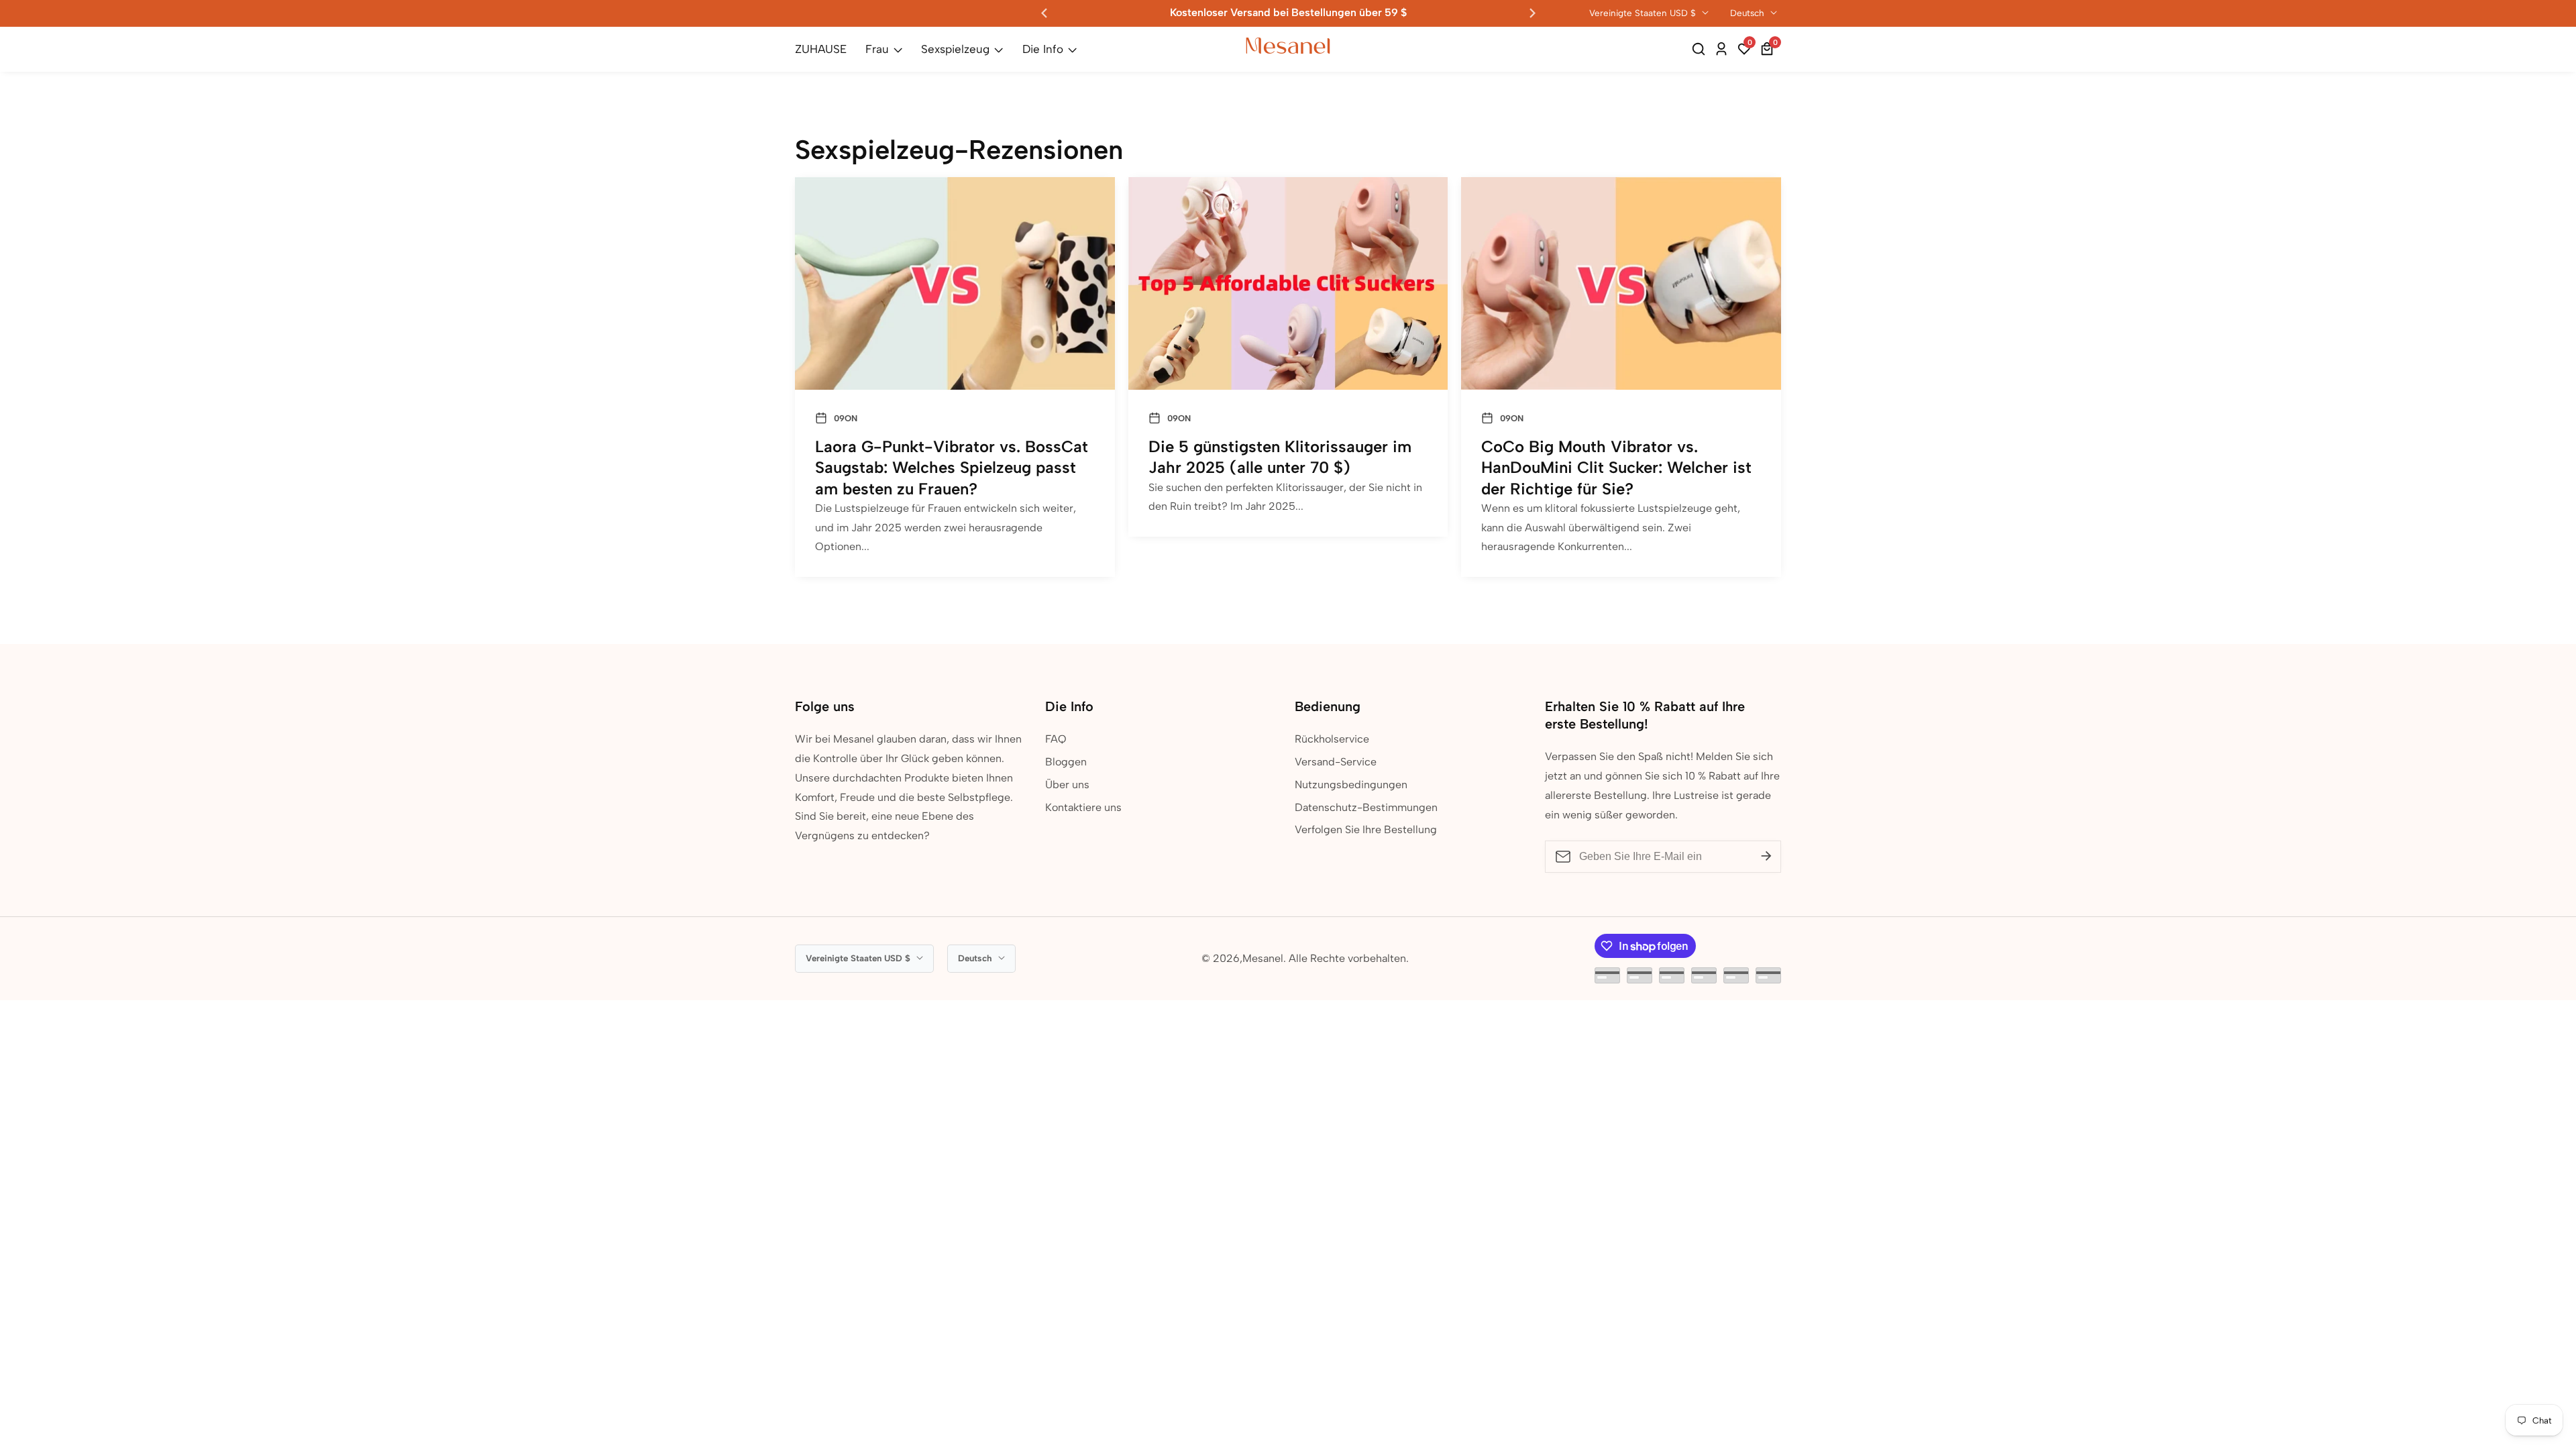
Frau (877, 49)
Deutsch (1749, 13)
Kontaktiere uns (1083, 807)
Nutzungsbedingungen (1351, 785)
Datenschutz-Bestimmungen (1366, 807)
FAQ (1056, 739)
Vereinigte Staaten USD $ (1644, 13)
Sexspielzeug (955, 49)
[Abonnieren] (1766, 857)
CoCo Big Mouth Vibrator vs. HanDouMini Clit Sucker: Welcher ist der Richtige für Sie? (1616, 467)
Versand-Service (1336, 762)
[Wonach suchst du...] (1701, 49)
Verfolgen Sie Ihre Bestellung (1366, 829)
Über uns (1067, 785)
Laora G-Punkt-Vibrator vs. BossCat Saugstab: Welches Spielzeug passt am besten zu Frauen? (952, 467)
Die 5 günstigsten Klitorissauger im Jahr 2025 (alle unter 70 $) (1280, 457)
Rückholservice (1332, 739)
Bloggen (1066, 762)
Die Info (1043, 49)
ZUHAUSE (821, 49)
